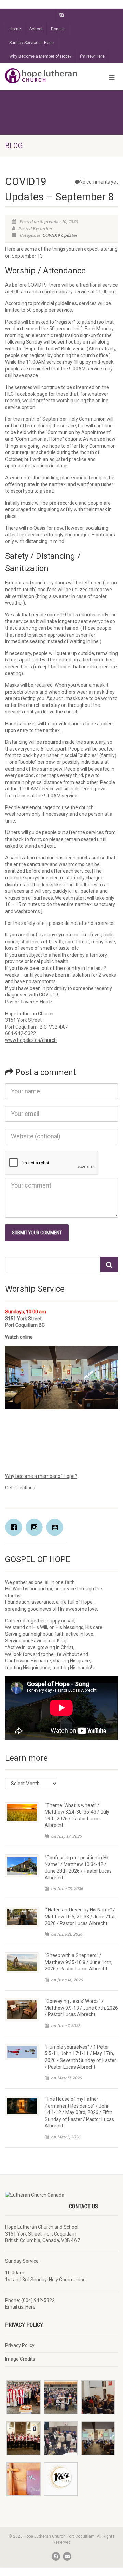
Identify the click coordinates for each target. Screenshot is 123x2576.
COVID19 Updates (60, 235)
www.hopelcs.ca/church (31, 1040)
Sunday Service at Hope (31, 43)
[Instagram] (36, 1527)
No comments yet (99, 182)
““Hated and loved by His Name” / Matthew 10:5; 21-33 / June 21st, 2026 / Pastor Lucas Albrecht (80, 1916)
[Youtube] (56, 1527)
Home (15, 29)
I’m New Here (92, 56)
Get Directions (20, 1488)
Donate (58, 29)
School (36, 29)
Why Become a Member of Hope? (40, 56)
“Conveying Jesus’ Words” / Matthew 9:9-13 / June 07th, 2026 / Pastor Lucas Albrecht (81, 2008)
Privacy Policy (20, 2345)
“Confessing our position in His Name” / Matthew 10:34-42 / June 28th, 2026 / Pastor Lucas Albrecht (78, 1868)
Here (30, 2307)
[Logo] (41, 76)
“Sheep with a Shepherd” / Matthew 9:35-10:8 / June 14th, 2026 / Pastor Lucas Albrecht (79, 1962)
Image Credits (20, 2359)
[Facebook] (15, 1527)
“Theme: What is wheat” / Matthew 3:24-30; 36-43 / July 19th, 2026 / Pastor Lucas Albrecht (77, 1815)
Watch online (19, 1337)
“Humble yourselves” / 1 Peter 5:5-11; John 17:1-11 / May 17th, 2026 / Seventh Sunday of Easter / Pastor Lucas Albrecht (80, 2057)
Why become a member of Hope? (41, 1476)
